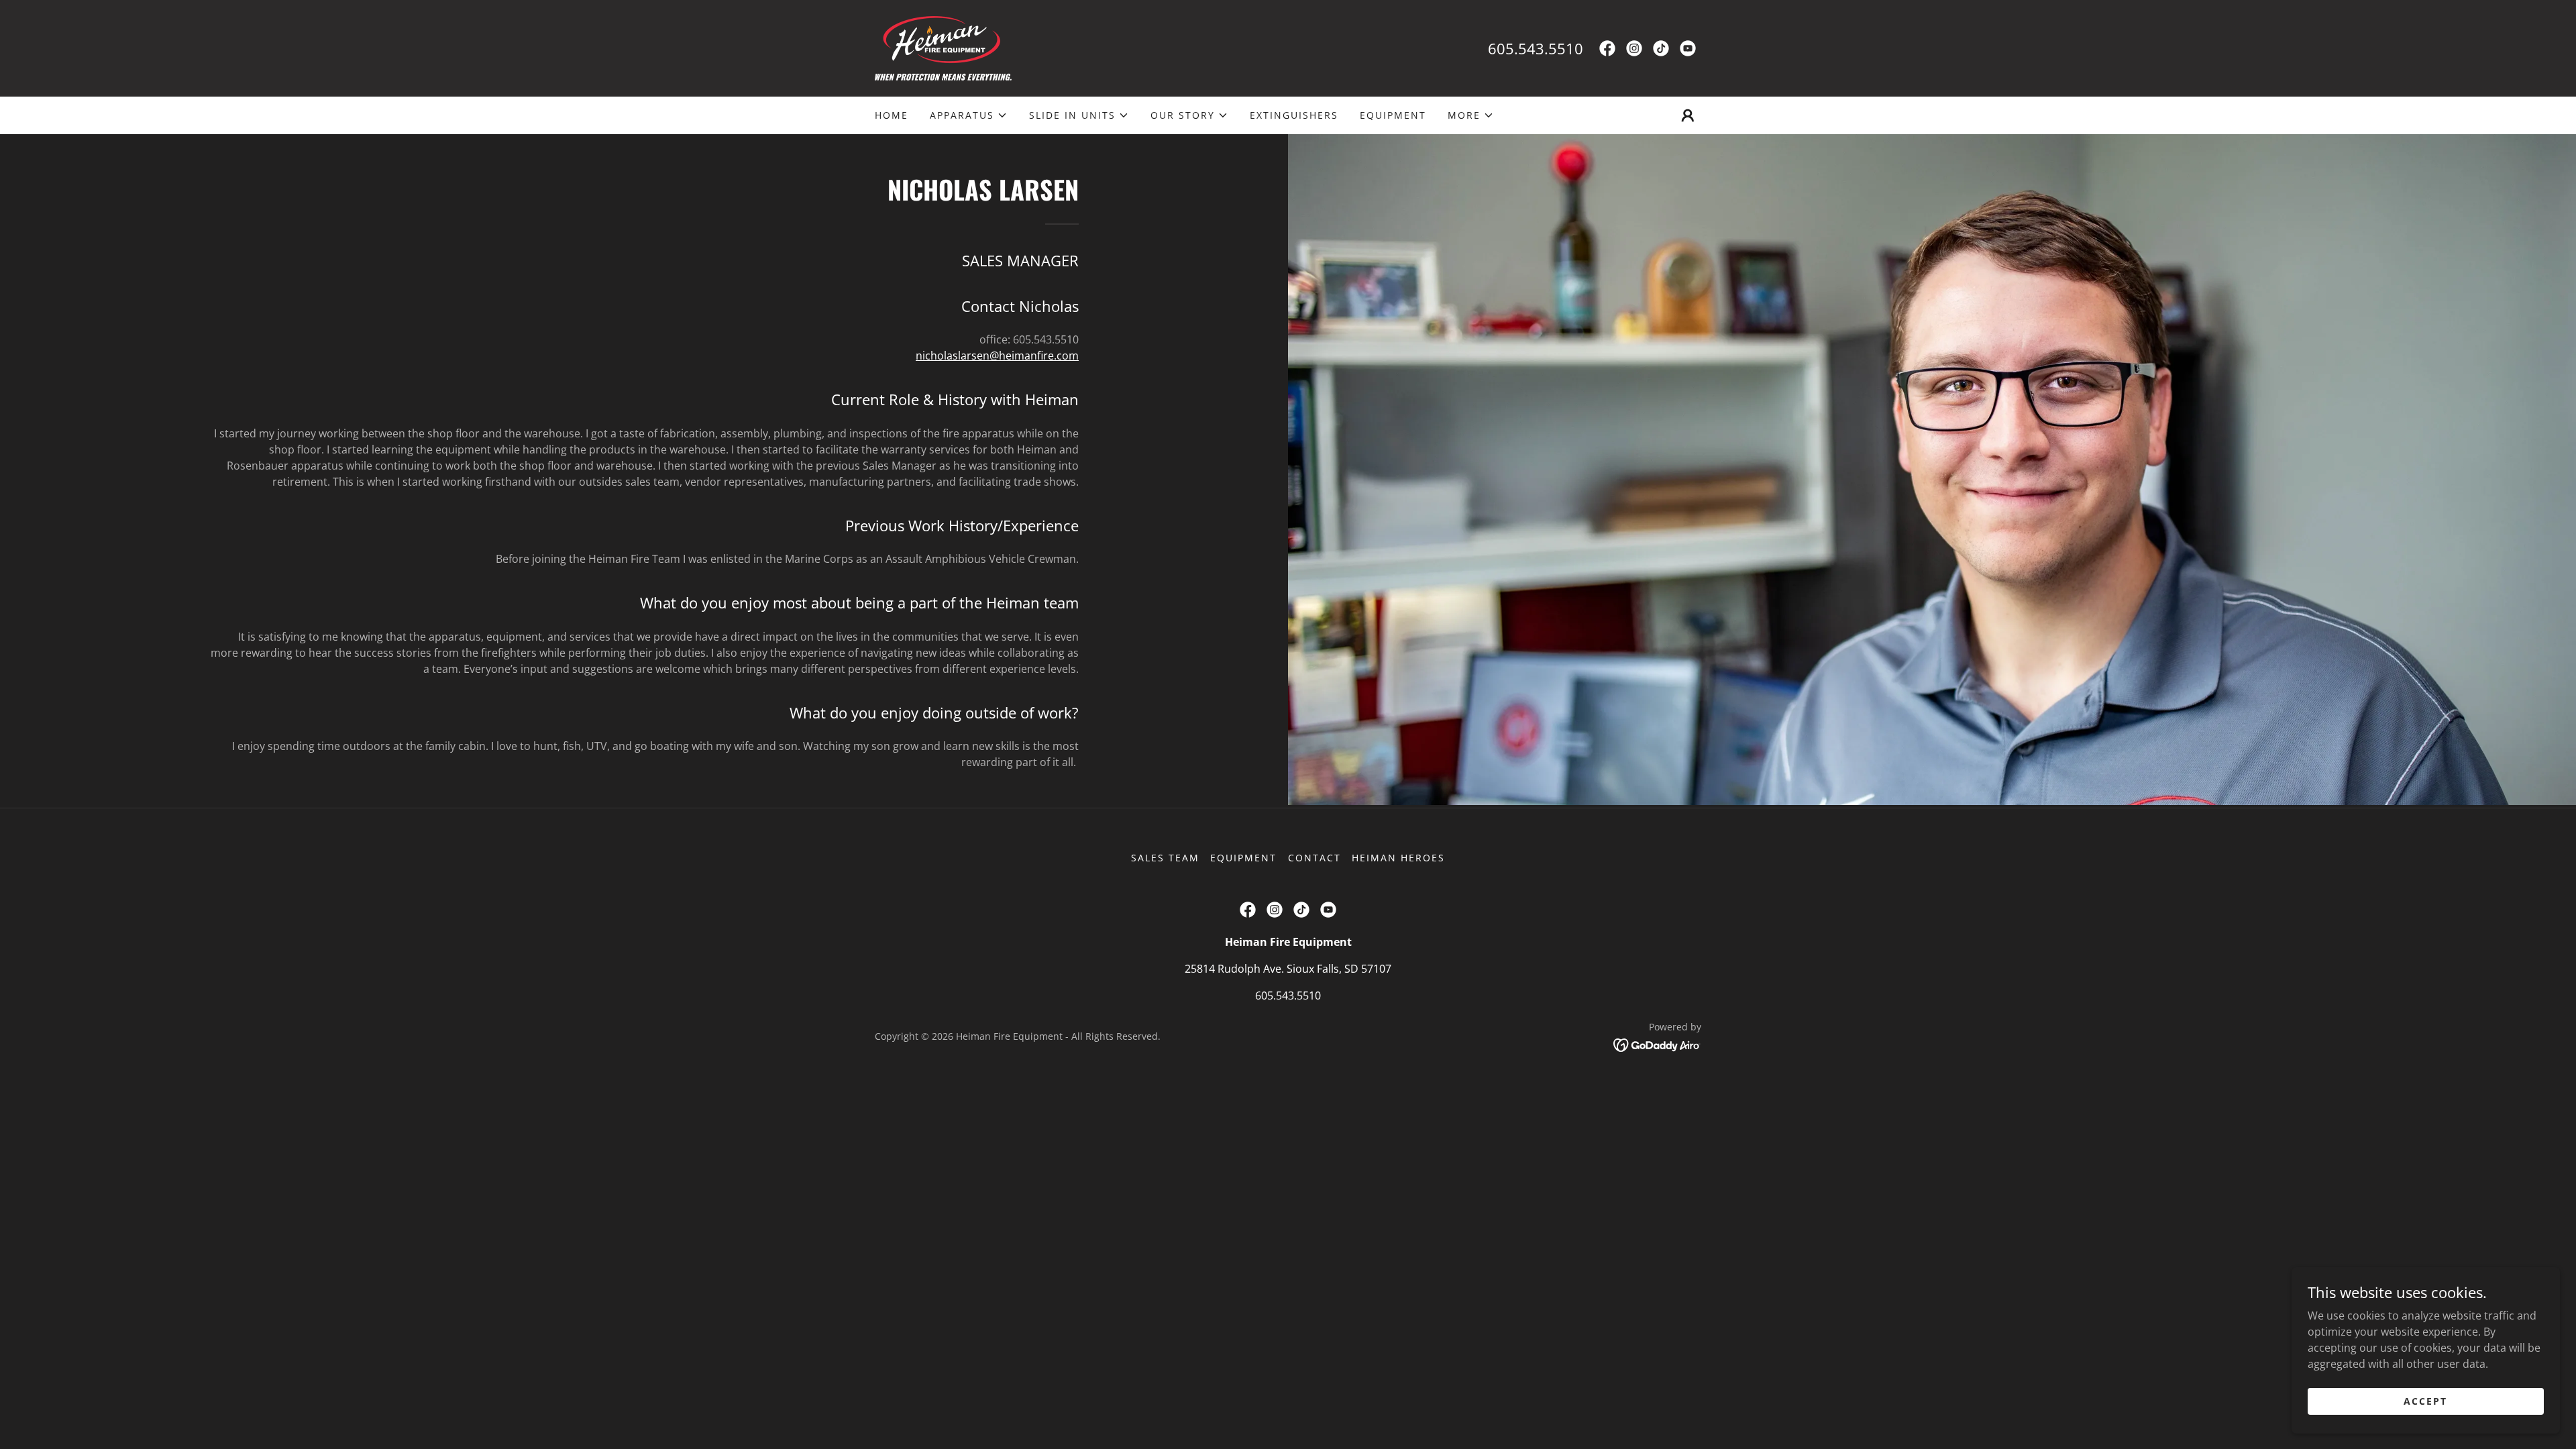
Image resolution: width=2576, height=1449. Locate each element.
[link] (943, 47)
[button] (969, 115)
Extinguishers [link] (1294, 115)
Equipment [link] (1393, 115)
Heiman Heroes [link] (1398, 858)
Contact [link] (1314, 858)
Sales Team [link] (1165, 858)
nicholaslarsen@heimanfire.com (997, 356)
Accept (2425, 1401)
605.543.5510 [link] (1536, 48)
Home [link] (892, 115)
